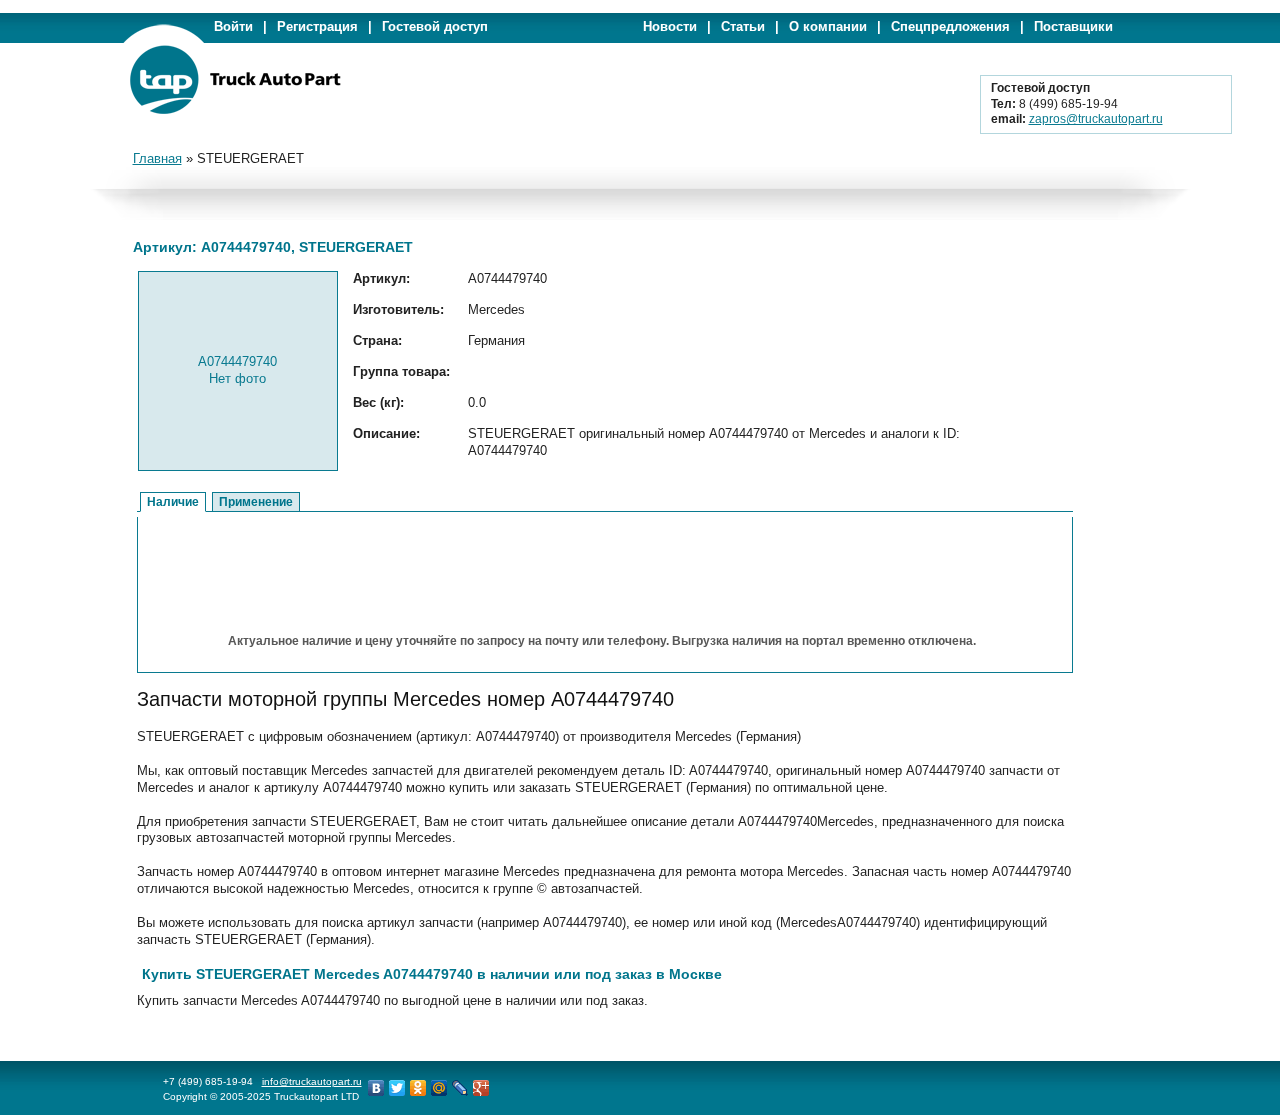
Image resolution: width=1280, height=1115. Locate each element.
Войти (233, 26)
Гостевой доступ (435, 26)
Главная (157, 158)
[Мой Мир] (439, 1088)
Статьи (743, 26)
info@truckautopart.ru (312, 1081)
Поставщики (1073, 26)
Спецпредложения (950, 26)
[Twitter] (397, 1088)
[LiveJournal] (460, 1088)
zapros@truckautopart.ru (1096, 119)
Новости (670, 26)
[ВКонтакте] (376, 1088)
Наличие (173, 502)
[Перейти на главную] (235, 110)
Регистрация (317, 26)
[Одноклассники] (418, 1088)
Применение (256, 502)
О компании (828, 26)
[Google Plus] (481, 1088)
